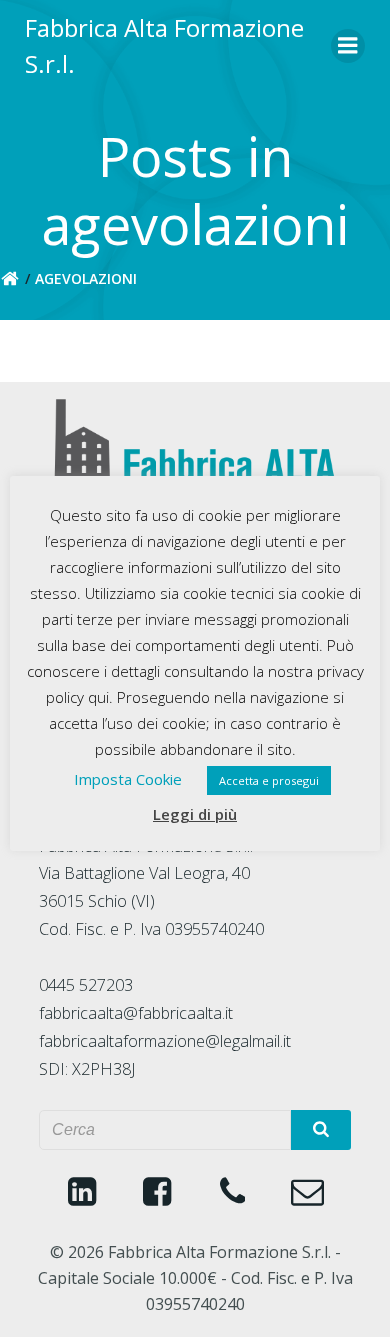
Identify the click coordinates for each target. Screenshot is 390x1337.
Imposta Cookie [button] (128, 779)
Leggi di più (195, 814)
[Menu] (348, 46)
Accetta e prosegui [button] (269, 780)
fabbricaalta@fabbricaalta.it (136, 1013)
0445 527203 (86, 985)
